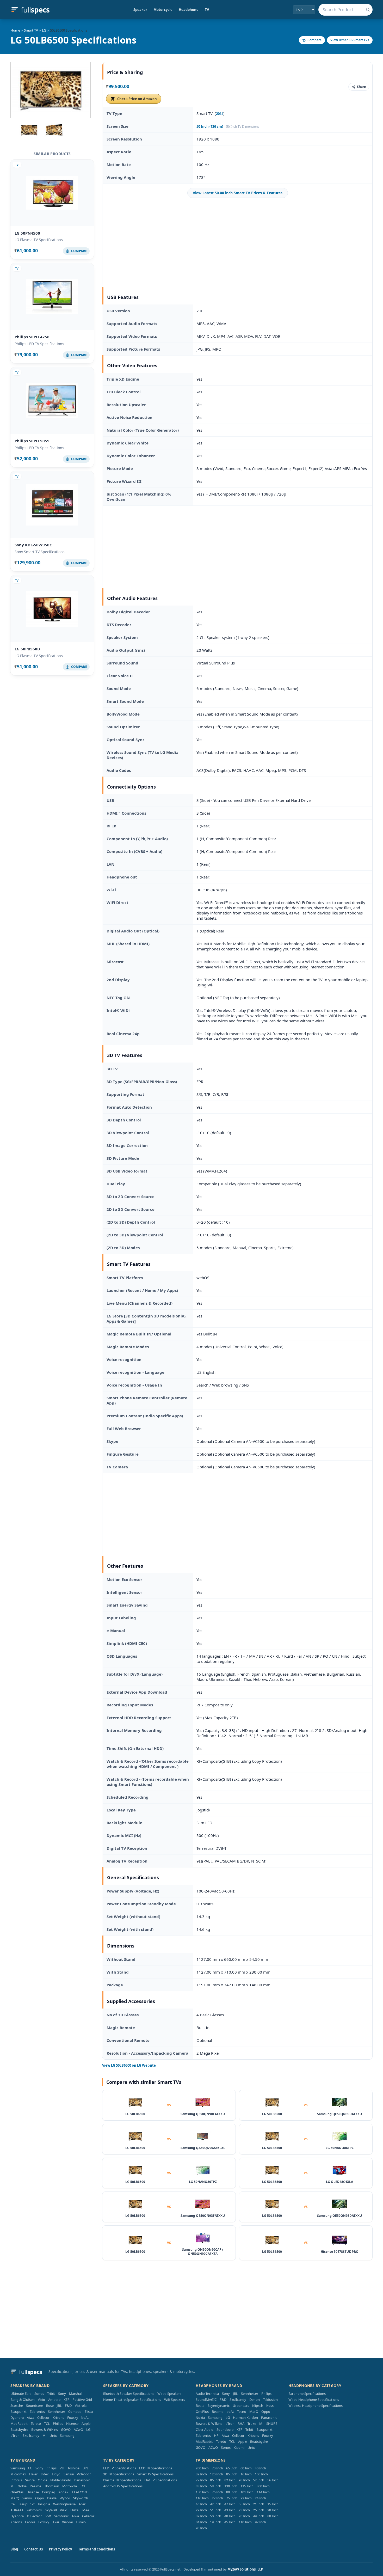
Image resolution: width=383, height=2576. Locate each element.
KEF (66, 2400)
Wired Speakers (169, 2394)
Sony (62, 2394)
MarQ (254, 2412)
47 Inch (230, 2504)
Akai (56, 2522)
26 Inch (259, 2510)
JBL (59, 2406)
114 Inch (263, 2492)
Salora (30, 2480)
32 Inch (201, 2474)
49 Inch (259, 2516)
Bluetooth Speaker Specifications (129, 2394)
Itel (13, 2504)
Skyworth (81, 2498)
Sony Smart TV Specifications (40, 552)
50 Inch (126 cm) (210, 126)
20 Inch (244, 2516)
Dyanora (17, 2418)
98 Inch (244, 2480)
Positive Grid (82, 2400)
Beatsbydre (19, 2430)
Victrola (81, 2406)
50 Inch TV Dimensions (243, 127)
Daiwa (52, 2498)
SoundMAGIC (206, 2400)
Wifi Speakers (175, 2400)
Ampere (54, 2400)
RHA (241, 2424)
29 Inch (201, 2510)
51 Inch (216, 2510)
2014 (220, 114)
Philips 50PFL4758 (32, 337)
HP (216, 2435)
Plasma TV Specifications (122, 2480)
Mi (44, 2435)
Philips (58, 2424)
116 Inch (202, 2498)
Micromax (18, 2474)
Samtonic (61, 2516)
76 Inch (217, 2492)
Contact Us (33, 2549)
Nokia (200, 2418)
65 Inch (232, 2468)
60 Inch (246, 2468)
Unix (53, 2435)
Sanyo (27, 2498)
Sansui (69, 2474)
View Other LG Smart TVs (350, 40)
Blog (14, 2549)
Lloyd (56, 2474)
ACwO (78, 2430)
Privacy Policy (60, 2549)
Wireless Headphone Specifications (316, 2406)
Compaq (75, 2412)
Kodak (63, 2492)
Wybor (65, 2498)
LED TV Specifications (120, 2468)
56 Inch (273, 2480)
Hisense (72, 2424)
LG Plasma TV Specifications (39, 240)
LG (44, 30)
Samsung (67, 2435)
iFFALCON (79, 2492)
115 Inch (247, 2486)
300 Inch (263, 2486)
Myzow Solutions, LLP (245, 2569)
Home (15, 30)
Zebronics (37, 2412)
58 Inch (216, 2486)
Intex (45, 2474)
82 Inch (230, 2480)
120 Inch (217, 2474)
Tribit (51, 2394)
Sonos (39, 2394)
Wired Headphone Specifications (314, 2400)
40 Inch (260, 2468)
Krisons (58, 2418)
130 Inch (231, 2486)
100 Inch (261, 2474)
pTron (15, 2435)
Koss (270, 2406)
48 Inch (230, 2516)
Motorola (70, 2486)
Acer (82, 2504)
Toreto (36, 2424)
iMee (85, 2510)
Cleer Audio (205, 2430)
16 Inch (246, 2474)
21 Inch (259, 2504)
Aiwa (30, 2418)
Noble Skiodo (61, 2480)
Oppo (266, 2412)
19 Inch (216, 2522)
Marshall (76, 2394)
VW (48, 2516)
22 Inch (246, 2498)
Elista (89, 2412)
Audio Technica (207, 2394)
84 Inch (201, 2522)
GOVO (66, 2430)
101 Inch (247, 2492)
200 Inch (202, 2468)
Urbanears (241, 2406)
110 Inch (245, 2522)
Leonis (30, 2522)
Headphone (189, 10)
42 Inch (216, 2504)
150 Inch (202, 2492)
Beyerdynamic (218, 2406)
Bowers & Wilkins (45, 2430)
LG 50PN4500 (27, 233)
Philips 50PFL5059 (32, 441)
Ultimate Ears (21, 2394)
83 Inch (201, 2486)
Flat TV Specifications (161, 2480)
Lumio (81, 2522)
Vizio (41, 2400)
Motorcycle (163, 10)
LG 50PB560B (27, 649)
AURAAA (17, 2510)
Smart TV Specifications (155, 2474)
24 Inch (260, 2498)
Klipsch (258, 2406)
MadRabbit (19, 2424)
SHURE (272, 2424)
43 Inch (230, 2510)
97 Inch (260, 2522)
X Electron (35, 2516)
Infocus (16, 2480)
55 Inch (244, 2504)
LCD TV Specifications (156, 2468)
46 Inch (201, 2504)
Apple (86, 2424)
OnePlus (202, 2412)
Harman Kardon (245, 2418)
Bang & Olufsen (23, 2400)
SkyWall (51, 2510)
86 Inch (216, 2480)
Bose (50, 2406)
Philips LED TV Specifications (39, 344)
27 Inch (217, 2498)
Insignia (44, 2504)
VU (62, 2468)
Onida (42, 2480)
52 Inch (259, 2480)
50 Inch (216, 2516)
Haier (33, 2474)
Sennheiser (57, 2412)
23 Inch (244, 2510)
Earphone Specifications (307, 2394)
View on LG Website (129, 2065)
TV (207, 10)
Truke (252, 2424)
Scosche (17, 2406)
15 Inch (273, 2504)
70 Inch (217, 2468)
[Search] (368, 10)
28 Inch (273, 2510)
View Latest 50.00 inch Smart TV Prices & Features (238, 193)
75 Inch (232, 2498)
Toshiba (73, 2468)
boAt (85, 2418)
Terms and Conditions (97, 2549)
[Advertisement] (238, 242)
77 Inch (201, 2480)
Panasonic (269, 2418)
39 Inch (201, 2516)
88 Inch (273, 2516)
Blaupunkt (18, 2412)
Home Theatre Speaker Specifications (132, 2400)
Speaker (140, 10)
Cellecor (43, 2418)
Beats (200, 2406)
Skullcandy (31, 2435)
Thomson (52, 2486)
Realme (218, 2412)
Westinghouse (64, 2504)
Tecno (242, 2412)
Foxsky (73, 2418)
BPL (86, 2468)
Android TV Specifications (123, 2486)
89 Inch (232, 2492)
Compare (314, 40)
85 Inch (232, 2474)
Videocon (84, 2474)
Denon (255, 2400)
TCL (47, 2424)
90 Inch (201, 2528)
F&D (68, 2406)
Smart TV (31, 30)
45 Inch (230, 2522)
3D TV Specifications (119, 2474)
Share (361, 87)
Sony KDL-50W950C (33, 545)
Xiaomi (239, 2447)
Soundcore (35, 2406)
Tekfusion (270, 2400)
